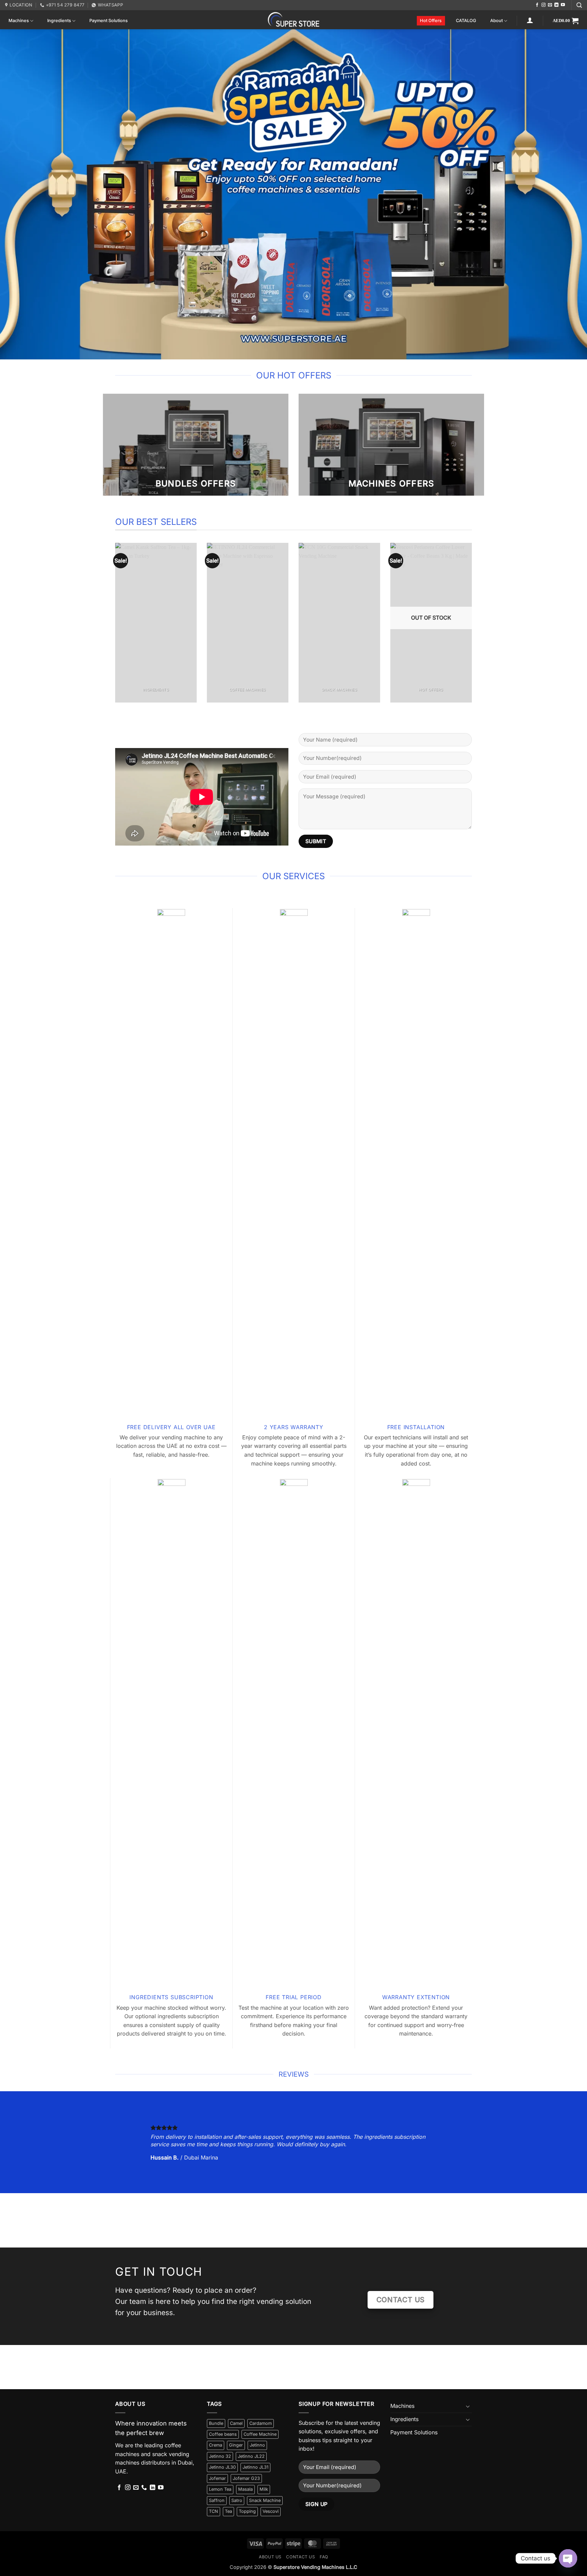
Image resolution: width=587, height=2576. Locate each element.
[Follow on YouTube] (563, 5)
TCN (214, 2511)
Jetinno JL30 (222, 2467)
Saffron (217, 2500)
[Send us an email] (550, 5)
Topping (247, 2511)
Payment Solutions (109, 21)
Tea (228, 2511)
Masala (245, 2489)
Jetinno (257, 2445)
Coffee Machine (260, 2434)
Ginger (236, 2445)
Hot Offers (431, 21)
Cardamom (261, 2423)
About (496, 21)
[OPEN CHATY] (568, 2558)
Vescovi (271, 2511)
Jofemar (217, 2478)
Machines (19, 21)
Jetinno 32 (220, 2456)
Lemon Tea (220, 2489)
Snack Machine (265, 2500)
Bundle (216, 2423)
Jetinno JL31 (255, 2467)
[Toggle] (468, 2406)
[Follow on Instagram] (544, 5)
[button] (579, 5)
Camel (236, 2423)
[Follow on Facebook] (537, 5)
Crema (216, 2445)
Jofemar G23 (246, 2478)
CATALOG (466, 21)
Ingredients (59, 21)
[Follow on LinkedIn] (556, 5)
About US (270, 2557)
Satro (237, 2500)
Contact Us (300, 2557)
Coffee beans (223, 2434)
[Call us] (144, 2488)
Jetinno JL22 (251, 2456)
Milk (264, 2489)
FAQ (324, 2557)
